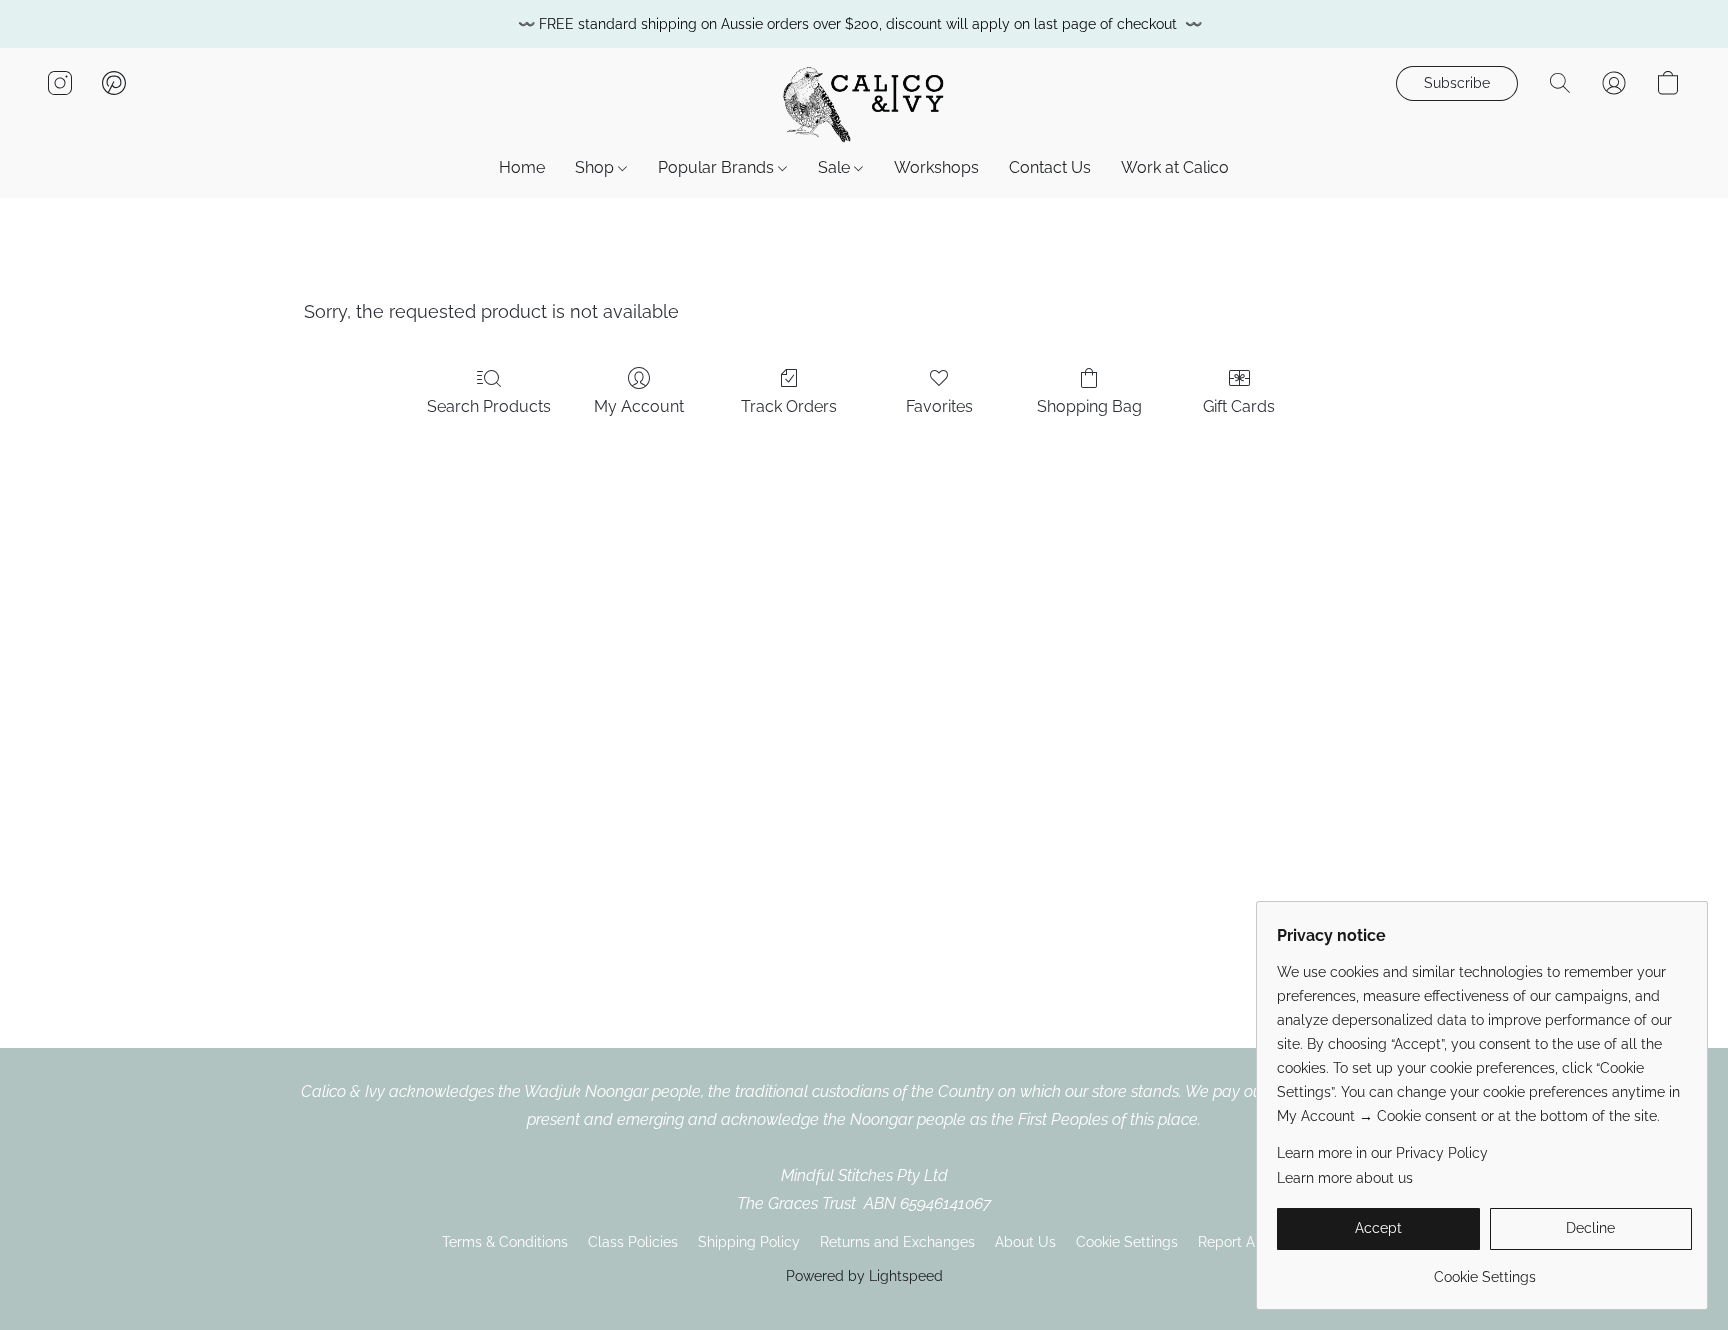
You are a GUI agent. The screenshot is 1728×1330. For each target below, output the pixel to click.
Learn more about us (1345, 1178)
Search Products (489, 406)
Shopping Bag (1089, 406)
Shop (596, 167)
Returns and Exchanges (897, 1242)
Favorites (939, 406)
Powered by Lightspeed (864, 1276)
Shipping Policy (749, 1242)
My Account (639, 406)
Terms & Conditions (505, 1242)
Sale (836, 167)
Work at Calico (1175, 167)
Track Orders (789, 406)
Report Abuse (1242, 1242)
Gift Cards (1239, 406)
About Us (1025, 1242)
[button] (864, 103)
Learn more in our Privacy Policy (1382, 1153)
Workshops (936, 167)
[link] (1484, 1269)
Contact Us (1050, 167)
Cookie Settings (1127, 1242)
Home (522, 167)
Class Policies (633, 1242)
